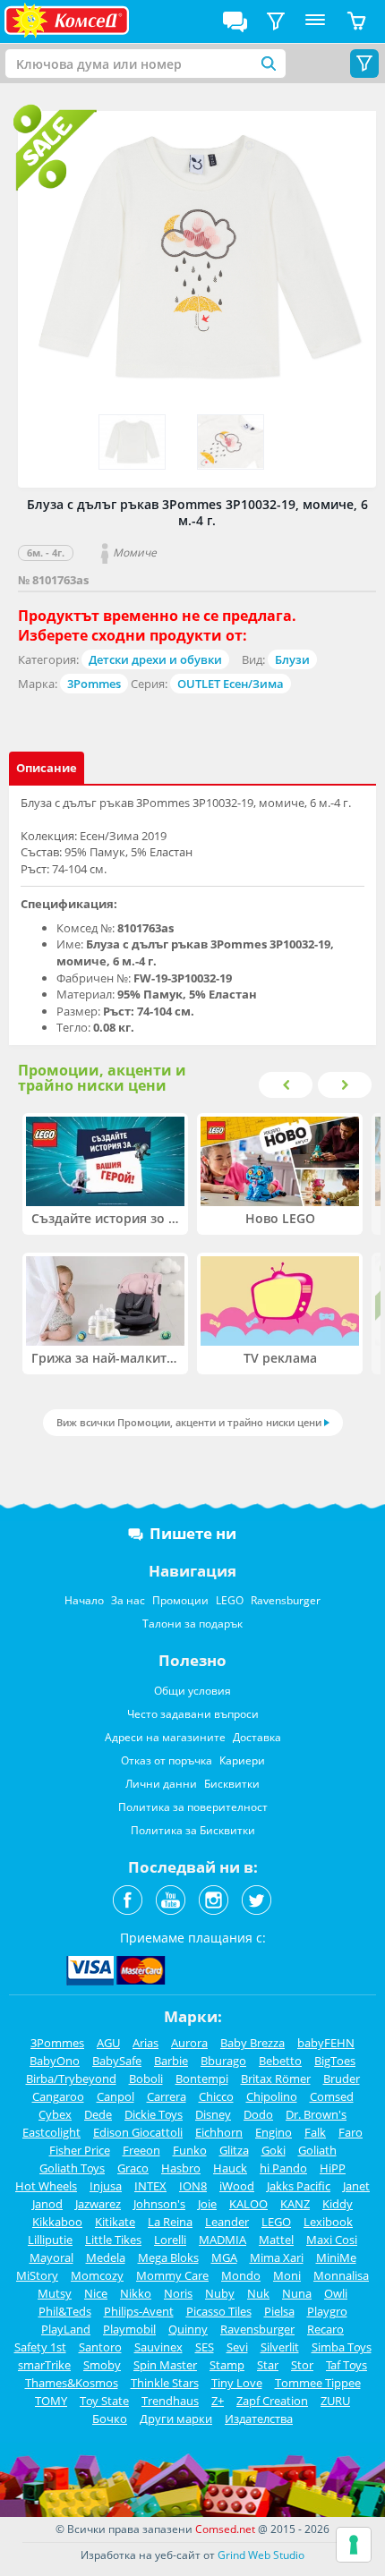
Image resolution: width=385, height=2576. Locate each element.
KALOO (248, 2204)
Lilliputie (50, 2240)
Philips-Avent (139, 2311)
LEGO (230, 1600)
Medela (106, 2257)
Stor (302, 2365)
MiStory (37, 2275)
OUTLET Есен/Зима (231, 684)
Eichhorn (219, 2132)
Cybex (55, 2114)
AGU (108, 2043)
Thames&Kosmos (72, 2383)
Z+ (218, 2401)
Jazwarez (98, 2204)
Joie (207, 2204)
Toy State (104, 2401)
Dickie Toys (154, 2114)
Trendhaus (170, 2401)
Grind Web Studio (261, 2555)
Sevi (237, 2347)
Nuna (297, 2293)
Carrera (167, 2096)
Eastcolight (51, 2132)
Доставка (257, 1737)
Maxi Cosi (332, 2240)
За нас (128, 1600)
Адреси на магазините (165, 1737)
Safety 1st (40, 2347)
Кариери (242, 1760)
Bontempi (202, 2079)
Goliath (317, 2150)
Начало (84, 1600)
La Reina (170, 2222)
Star (268, 2365)
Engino (274, 2132)
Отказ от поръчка (167, 1760)
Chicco (216, 2096)
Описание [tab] (47, 768)
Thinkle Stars (165, 2383)
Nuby (220, 2293)
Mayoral (51, 2257)
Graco (133, 2168)
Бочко (110, 2419)
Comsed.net (225, 2529)
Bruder (342, 2079)
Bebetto (280, 2061)
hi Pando (283, 2168)
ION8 (193, 2186)
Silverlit (280, 2347)
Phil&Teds (65, 2311)
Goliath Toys (72, 2168)
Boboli (146, 2079)
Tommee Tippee (318, 2383)
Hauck (230, 2168)
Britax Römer (276, 2079)
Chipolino (272, 2096)
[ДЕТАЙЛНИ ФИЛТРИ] (276, 21)
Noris (178, 2293)
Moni (287, 2275)
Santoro (100, 2347)
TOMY (51, 2401)
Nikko (136, 2293)
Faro (351, 2132)
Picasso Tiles (219, 2311)
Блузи (292, 659)
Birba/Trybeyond (71, 2079)
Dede (98, 2114)
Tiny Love (237, 2383)
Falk (315, 2132)
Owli (336, 2293)
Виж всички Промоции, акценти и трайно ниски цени (189, 1422)
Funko (190, 2150)
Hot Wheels (46, 2186)
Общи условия (192, 1691)
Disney (213, 2114)
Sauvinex (158, 2347)
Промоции (180, 1600)
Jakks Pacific (299, 2186)
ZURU (335, 2401)
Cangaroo (58, 2096)
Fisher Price (80, 2150)
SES (205, 2347)
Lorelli (170, 2240)
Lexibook (328, 2222)
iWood (237, 2186)
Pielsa (279, 2311)
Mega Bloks (168, 2257)
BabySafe (117, 2061)
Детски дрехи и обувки (155, 659)
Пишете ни (193, 1533)
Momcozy (97, 2275)
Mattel (276, 2240)
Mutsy (55, 2293)
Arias (145, 2043)
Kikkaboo (57, 2222)
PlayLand (66, 2329)
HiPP (333, 2168)
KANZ (295, 2204)
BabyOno (55, 2061)
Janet (356, 2186)
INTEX (150, 2186)
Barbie (171, 2061)
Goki (274, 2150)
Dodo (258, 2114)
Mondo (241, 2275)
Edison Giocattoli (138, 2132)
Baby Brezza (252, 2043)
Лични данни (161, 1784)
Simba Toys (342, 2347)
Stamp (227, 2365)
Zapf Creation (272, 2401)
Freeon (141, 2150)
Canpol (115, 2096)
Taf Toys (346, 2365)
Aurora (189, 2043)
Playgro (327, 2311)
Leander (227, 2222)
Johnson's (159, 2204)
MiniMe (336, 2257)
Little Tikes (113, 2240)
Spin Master (165, 2365)
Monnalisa (341, 2275)
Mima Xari (277, 2257)
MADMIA (222, 2240)
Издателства (259, 2419)
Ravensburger (286, 1600)
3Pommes (94, 684)
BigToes (335, 2061)
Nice (96, 2293)
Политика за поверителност (193, 1807)
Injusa (106, 2186)
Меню (315, 21)
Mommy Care (172, 2275)
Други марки (176, 2419)
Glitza (234, 2150)
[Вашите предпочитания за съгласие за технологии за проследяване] (354, 2545)
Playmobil (129, 2329)
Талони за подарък (192, 1624)
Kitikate (115, 2222)
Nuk (258, 2293)
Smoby (102, 2365)
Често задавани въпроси (193, 1714)
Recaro (325, 2329)
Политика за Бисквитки (193, 1830)
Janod (47, 2204)
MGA (224, 2257)
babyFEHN (326, 2043)
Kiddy (338, 2204)
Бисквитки (232, 1784)
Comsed (332, 2096)
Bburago (223, 2061)
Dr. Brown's (316, 2114)
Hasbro (181, 2168)
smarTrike (44, 2365)
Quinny (188, 2329)
